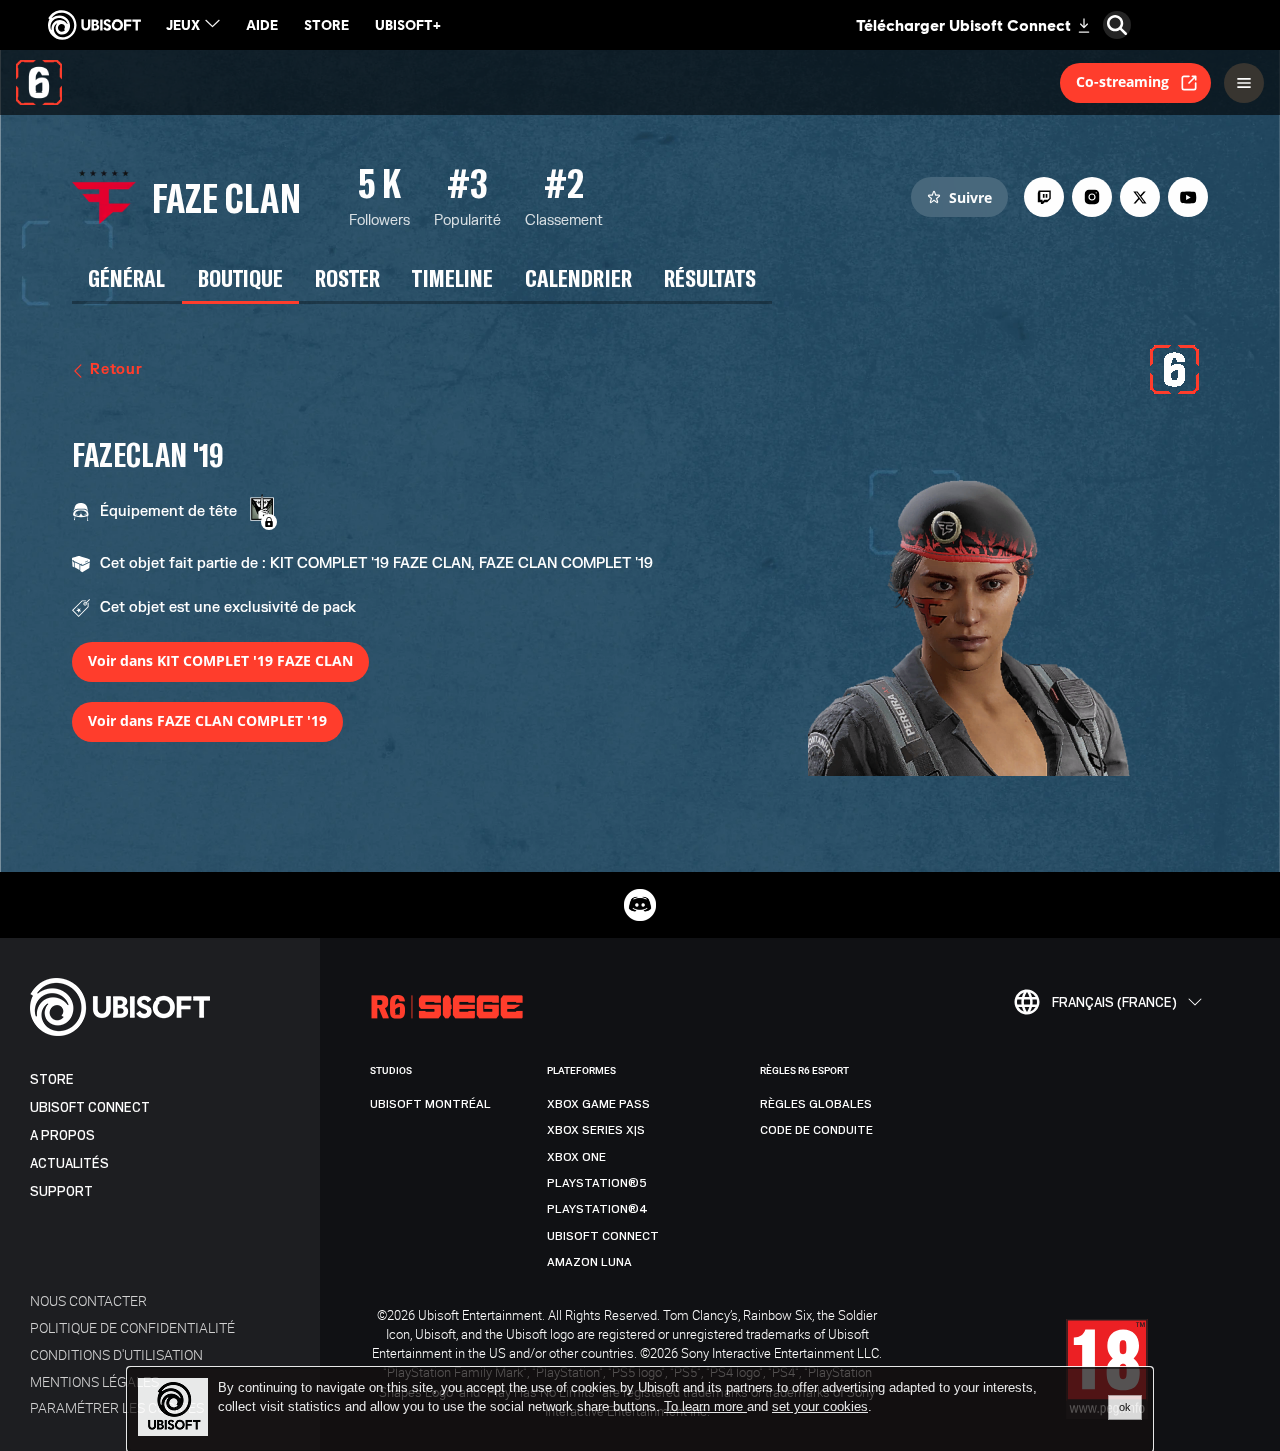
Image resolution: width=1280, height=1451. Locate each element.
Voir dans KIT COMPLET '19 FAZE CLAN (220, 660)
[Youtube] (1188, 197)
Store (52, 1079)
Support (61, 1191)
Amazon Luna (589, 1262)
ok (1125, 1407)
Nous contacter (88, 1300)
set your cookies (820, 1407)
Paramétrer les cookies (117, 1407)
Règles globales (816, 1104)
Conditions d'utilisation (116, 1354)
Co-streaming (1122, 81)
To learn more (705, 1406)
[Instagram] (1092, 197)
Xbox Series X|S (596, 1130)
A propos (62, 1135)
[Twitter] (1140, 197)
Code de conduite (816, 1130)
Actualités (69, 1163)
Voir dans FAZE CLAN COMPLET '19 (207, 720)
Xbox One (576, 1157)
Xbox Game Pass (598, 1104)
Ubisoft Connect (90, 1107)
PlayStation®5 (597, 1183)
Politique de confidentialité (132, 1327)
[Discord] (640, 905)
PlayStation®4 (597, 1209)
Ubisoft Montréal (430, 1104)
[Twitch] (1044, 197)
